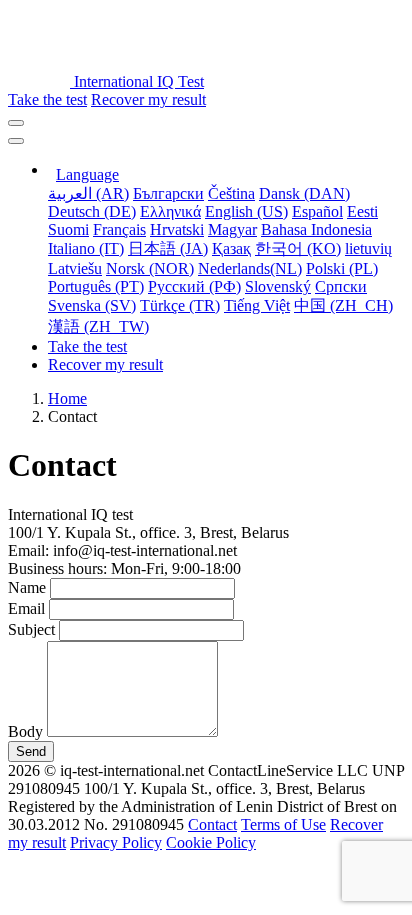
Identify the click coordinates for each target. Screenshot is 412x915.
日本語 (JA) (168, 248)
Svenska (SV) (92, 305)
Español (317, 211)
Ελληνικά (170, 211)
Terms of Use (283, 824)
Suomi (68, 229)
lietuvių (368, 248)
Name (27, 587)
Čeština (231, 193)
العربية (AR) (88, 193)
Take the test (47, 99)
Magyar (232, 229)
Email (26, 608)
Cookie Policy (211, 842)
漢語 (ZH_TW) (98, 326)
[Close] (16, 141)
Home (67, 398)
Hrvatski (177, 229)
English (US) (246, 211)
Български (168, 193)
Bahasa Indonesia (316, 229)
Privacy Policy (116, 842)
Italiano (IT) (86, 248)
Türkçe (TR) (180, 305)
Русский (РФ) (194, 286)
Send (31, 751)
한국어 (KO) (298, 248)
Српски (341, 286)
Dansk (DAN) (304, 193)
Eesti (362, 211)
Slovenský (278, 286)
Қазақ (231, 248)
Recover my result (148, 99)
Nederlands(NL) (250, 268)
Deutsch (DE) (92, 211)
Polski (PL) (342, 268)
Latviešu (75, 268)
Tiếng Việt (257, 305)
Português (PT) (96, 286)
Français (119, 229)
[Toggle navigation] (16, 123)
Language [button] (87, 174)
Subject (31, 629)
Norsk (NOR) (150, 268)
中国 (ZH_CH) (343, 305)
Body (25, 731)
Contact (212, 824)
